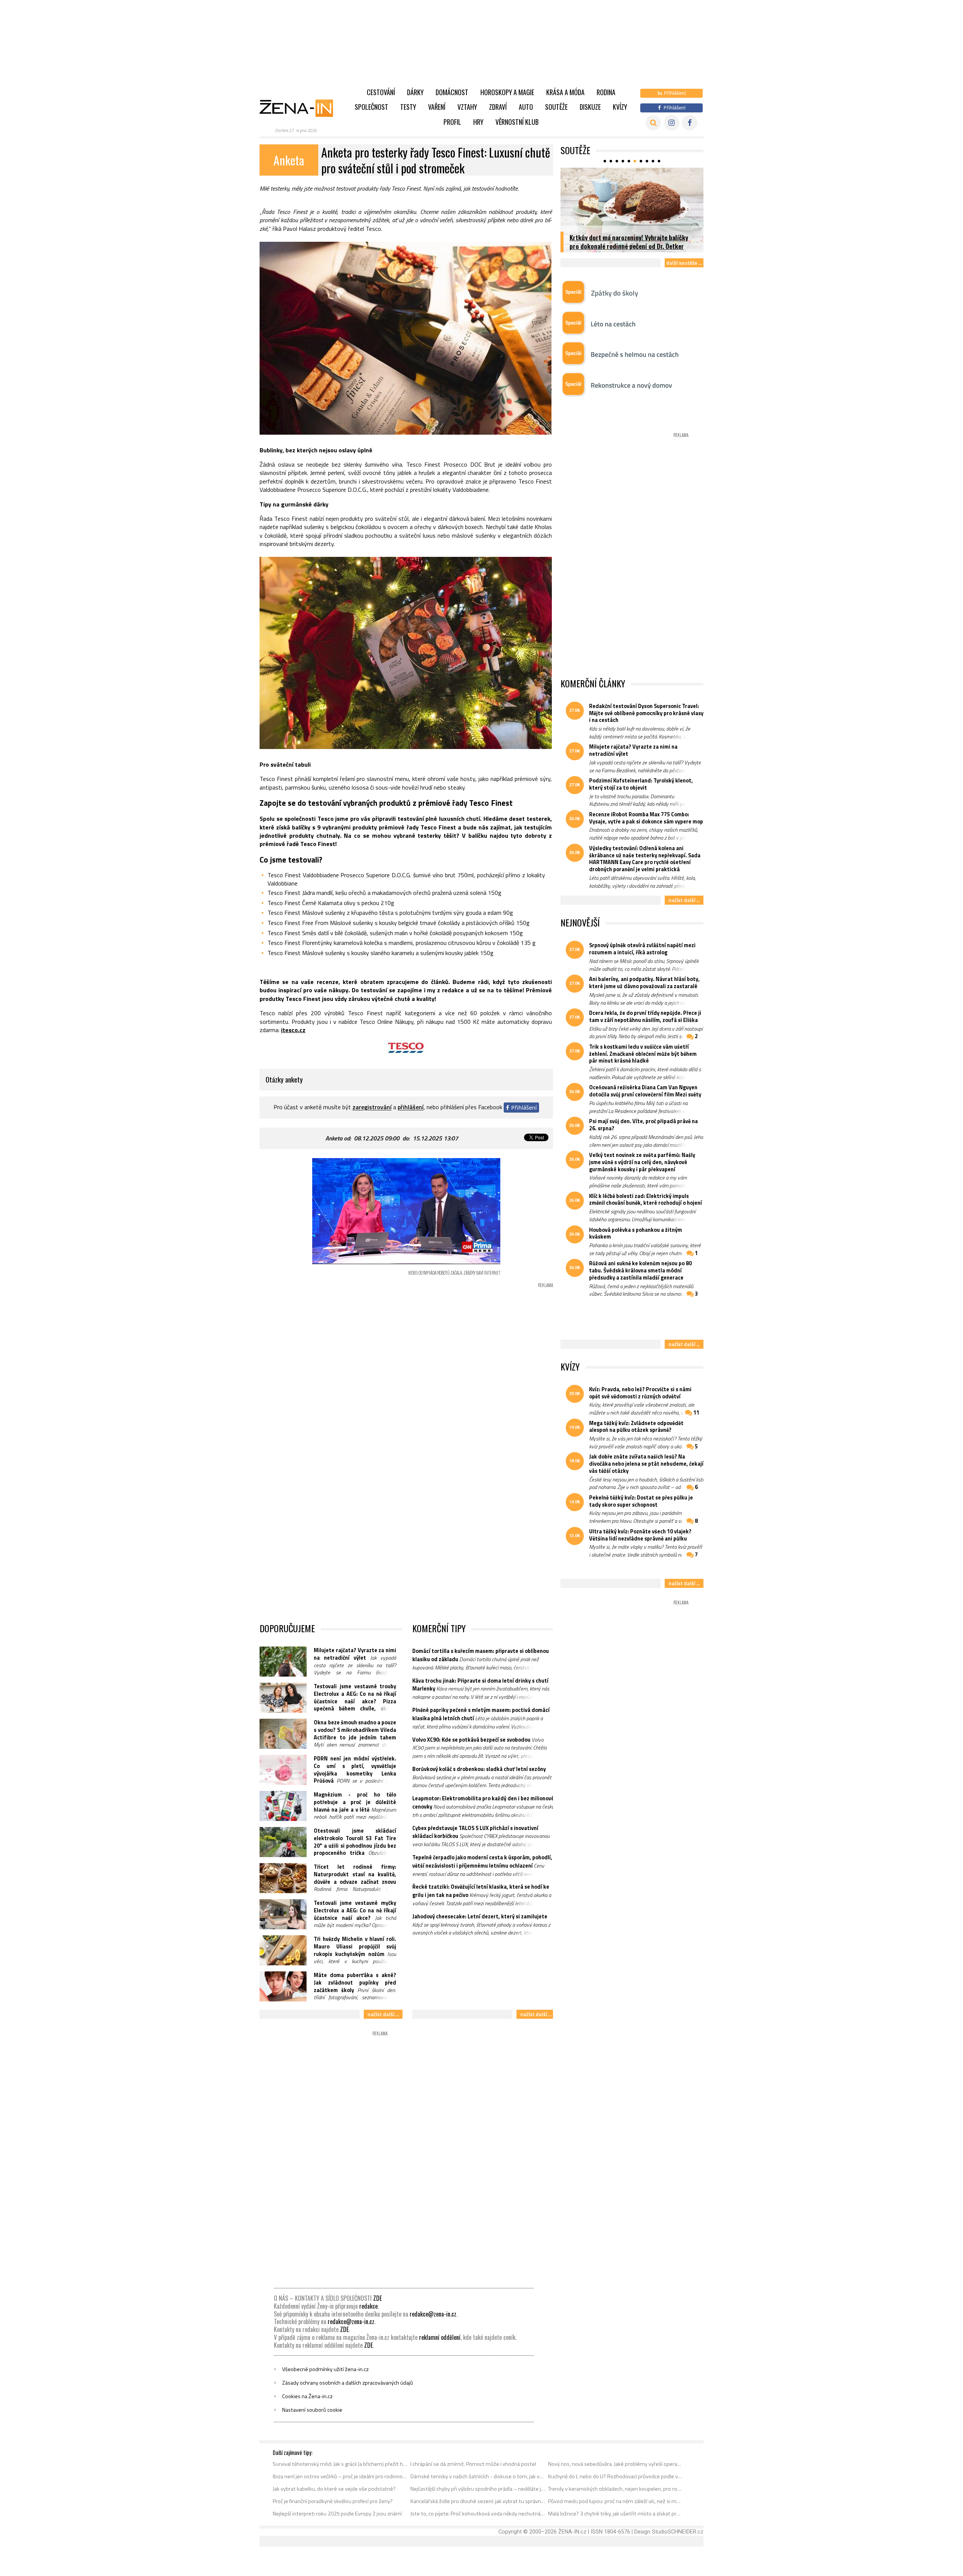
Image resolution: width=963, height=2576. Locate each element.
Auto (526, 107)
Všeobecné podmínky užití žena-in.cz (325, 2369)
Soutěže (556, 107)
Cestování (381, 92)
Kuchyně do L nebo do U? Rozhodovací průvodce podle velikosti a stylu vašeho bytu (616, 2476)
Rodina (606, 92)
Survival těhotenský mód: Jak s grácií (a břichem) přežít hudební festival (340, 2464)
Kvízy (620, 107)
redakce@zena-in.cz (433, 2314)
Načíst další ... (383, 2014)
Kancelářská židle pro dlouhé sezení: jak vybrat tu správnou (478, 2501)
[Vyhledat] (653, 123)
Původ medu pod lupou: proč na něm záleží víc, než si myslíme (616, 2501)
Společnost (371, 107)
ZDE (377, 2298)
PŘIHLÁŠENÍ (411, 1107)
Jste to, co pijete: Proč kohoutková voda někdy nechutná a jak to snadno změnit (478, 2514)
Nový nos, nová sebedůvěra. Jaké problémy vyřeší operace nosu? (616, 2464)
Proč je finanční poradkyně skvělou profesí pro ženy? (333, 2501)
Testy (408, 107)
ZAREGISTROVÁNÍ (372, 1107)
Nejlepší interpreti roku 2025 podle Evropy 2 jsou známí (337, 2514)
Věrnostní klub (517, 122)
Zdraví (498, 107)
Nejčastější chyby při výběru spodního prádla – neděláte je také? (478, 2489)
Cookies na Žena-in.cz (307, 2396)
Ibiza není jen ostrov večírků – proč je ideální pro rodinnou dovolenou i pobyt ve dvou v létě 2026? (340, 2476)
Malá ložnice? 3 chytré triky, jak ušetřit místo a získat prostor (616, 2514)
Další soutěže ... (684, 263)
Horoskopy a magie (507, 92)
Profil (452, 122)
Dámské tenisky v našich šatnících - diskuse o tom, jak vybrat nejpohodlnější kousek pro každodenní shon (478, 2476)
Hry (478, 122)
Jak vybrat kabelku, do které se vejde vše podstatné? (334, 2489)
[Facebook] (690, 123)
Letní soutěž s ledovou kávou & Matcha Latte (630, 246)
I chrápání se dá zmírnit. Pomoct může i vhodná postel (473, 2464)
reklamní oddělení (440, 2337)
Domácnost (452, 92)
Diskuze (590, 107)
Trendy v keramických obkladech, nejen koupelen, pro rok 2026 (616, 2489)
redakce (368, 2306)
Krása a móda (565, 92)
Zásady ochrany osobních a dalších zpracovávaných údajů (348, 2383)
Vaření (437, 107)
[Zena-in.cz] (301, 108)
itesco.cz (293, 1030)
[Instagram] (672, 123)
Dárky (415, 92)
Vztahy (467, 107)
